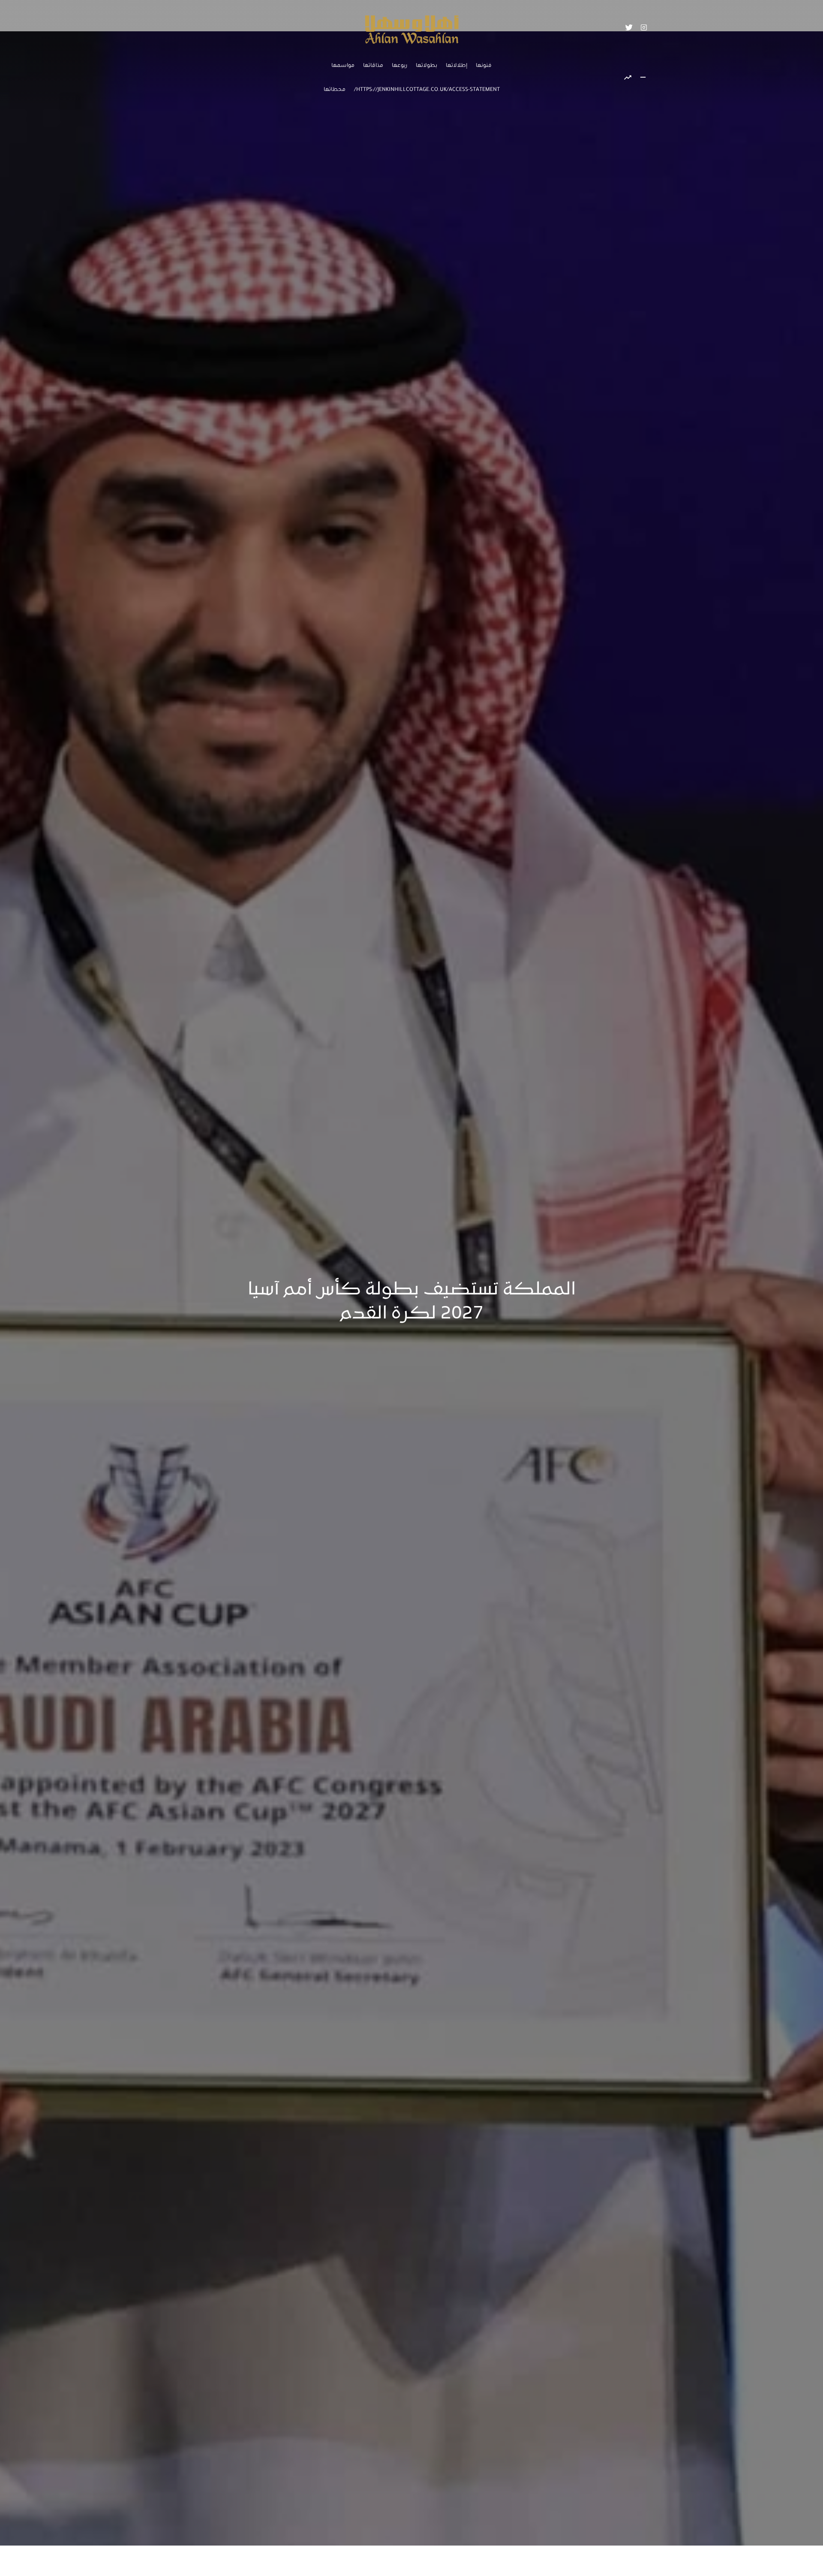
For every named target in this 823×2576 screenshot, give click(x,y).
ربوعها (399, 66)
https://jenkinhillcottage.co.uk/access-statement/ (427, 90)
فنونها (484, 66)
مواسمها (343, 66)
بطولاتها (427, 66)
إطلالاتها (457, 66)
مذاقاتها (373, 66)
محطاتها (335, 90)
